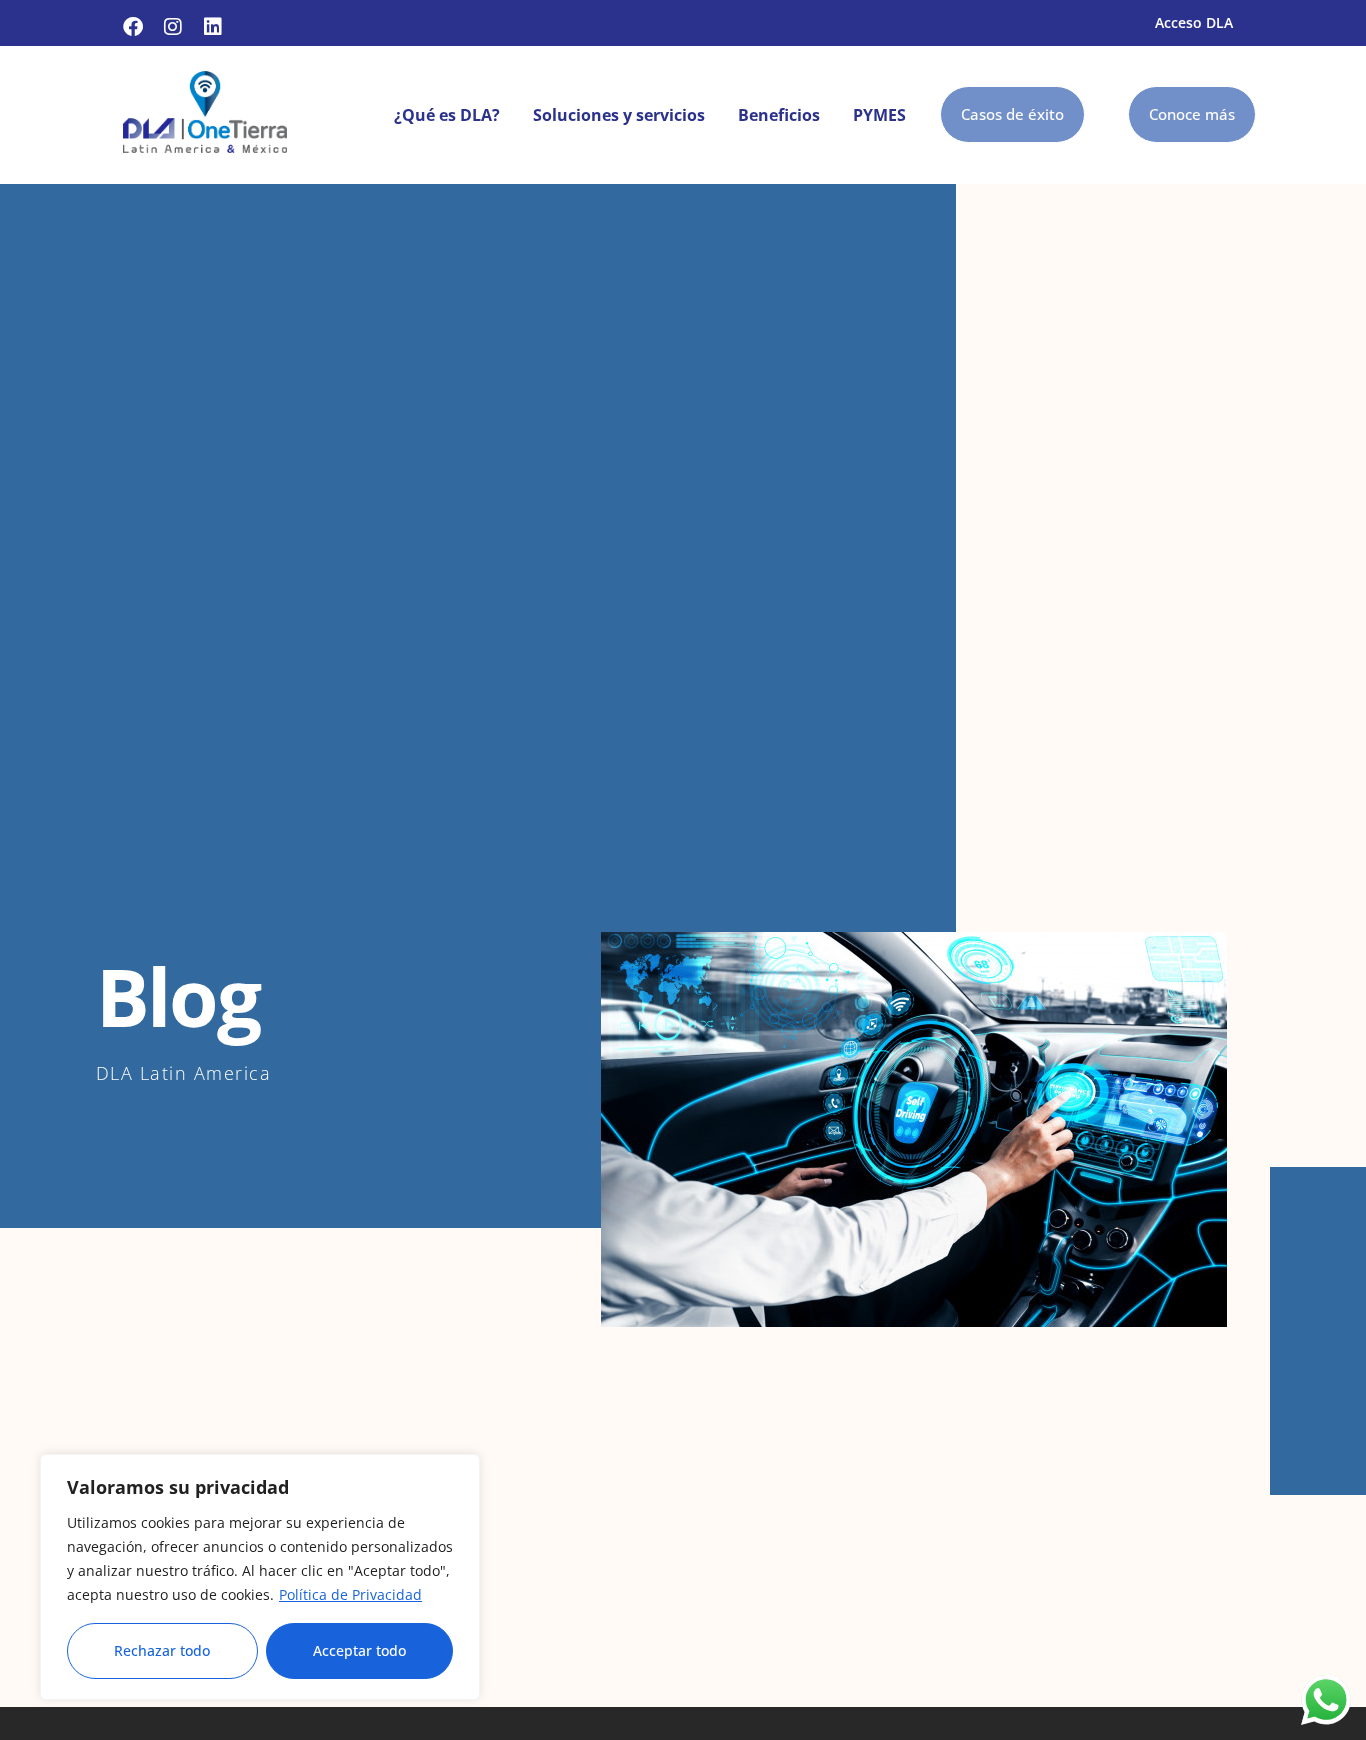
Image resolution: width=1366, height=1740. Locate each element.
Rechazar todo (162, 1650)
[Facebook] (133, 27)
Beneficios (779, 115)
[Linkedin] (213, 27)
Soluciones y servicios (619, 115)
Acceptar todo (359, 1650)
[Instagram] (173, 27)
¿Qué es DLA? (447, 115)
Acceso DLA (1194, 22)
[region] (260, 1577)
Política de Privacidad (350, 1594)
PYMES (879, 115)
